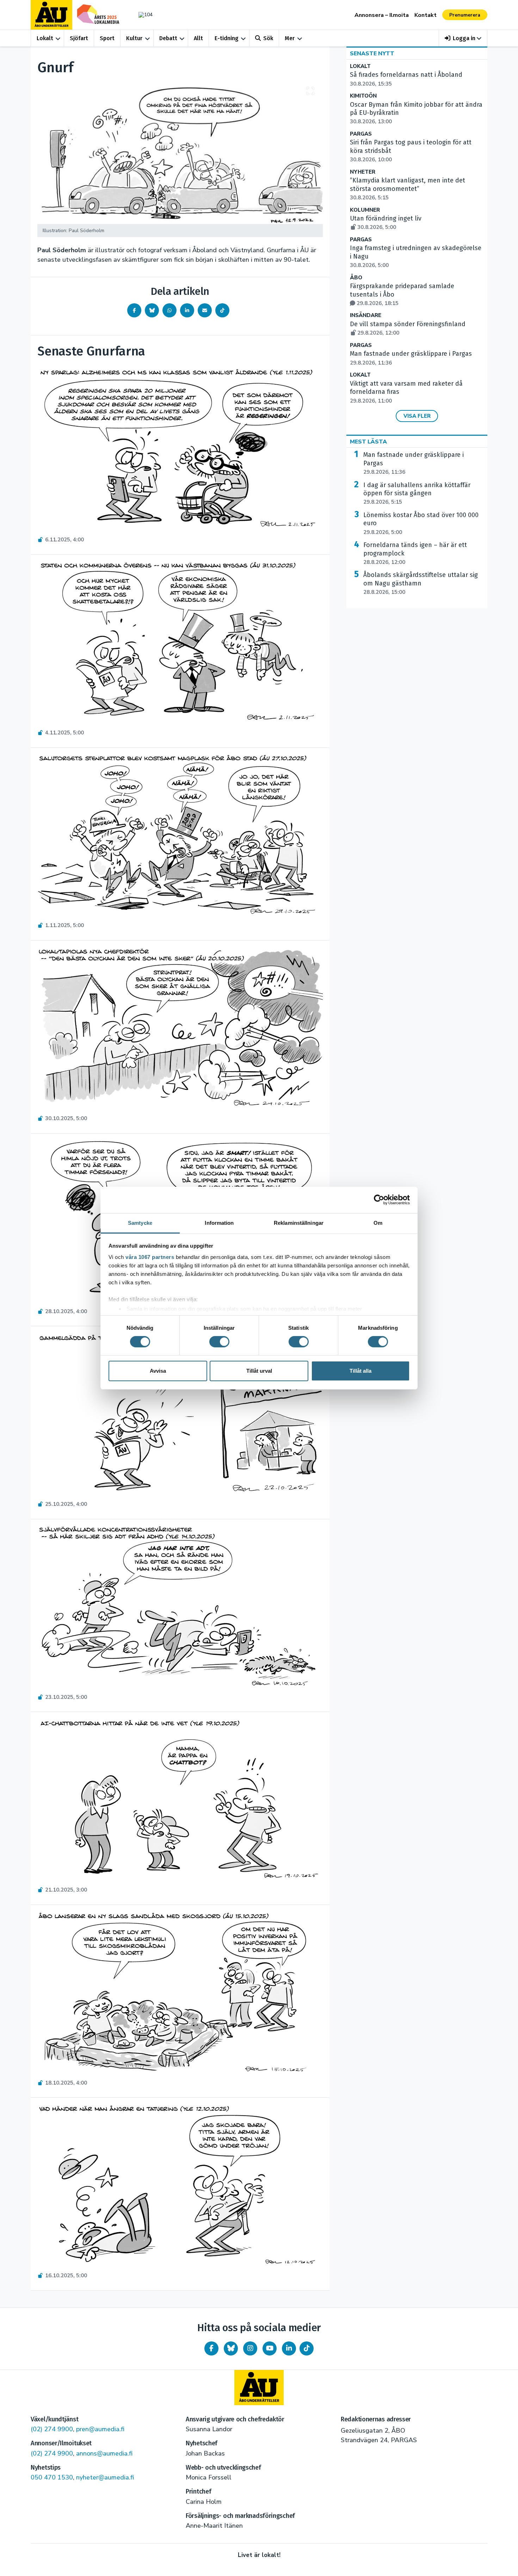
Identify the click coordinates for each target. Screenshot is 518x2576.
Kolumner (365, 210)
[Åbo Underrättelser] (259, 2388)
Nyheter (363, 172)
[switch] (219, 1342)
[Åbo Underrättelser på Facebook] (211, 2348)
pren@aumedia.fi (100, 2429)
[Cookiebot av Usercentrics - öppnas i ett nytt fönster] (379, 1200)
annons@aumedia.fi (104, 2453)
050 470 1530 (52, 2477)
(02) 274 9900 (52, 2429)
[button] (463, 38)
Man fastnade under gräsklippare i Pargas (414, 463)
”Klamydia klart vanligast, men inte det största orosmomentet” (408, 189)
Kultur (134, 38)
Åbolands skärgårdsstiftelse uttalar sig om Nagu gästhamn (421, 583)
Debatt (168, 38)
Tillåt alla (360, 1371)
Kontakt (426, 15)
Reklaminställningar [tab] (299, 1222)
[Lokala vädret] (142, 15)
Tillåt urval (259, 1371)
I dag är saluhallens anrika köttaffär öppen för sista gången (417, 494)
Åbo (356, 278)
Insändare (366, 315)
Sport (107, 38)
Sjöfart (79, 38)
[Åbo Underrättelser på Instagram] (250, 2348)
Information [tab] (219, 1222)
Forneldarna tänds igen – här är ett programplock (415, 553)
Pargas (361, 134)
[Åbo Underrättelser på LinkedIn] (289, 2348)
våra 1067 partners (150, 1257)
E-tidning (227, 38)
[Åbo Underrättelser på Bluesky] (231, 2348)
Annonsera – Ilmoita (382, 15)
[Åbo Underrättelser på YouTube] (270, 2348)
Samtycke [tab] (140, 1222)
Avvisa (158, 1371)
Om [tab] (378, 1222)
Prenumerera (465, 15)
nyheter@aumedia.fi (105, 2477)
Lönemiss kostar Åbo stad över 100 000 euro (421, 523)
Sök (268, 38)
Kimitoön (363, 96)
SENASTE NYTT (372, 54)
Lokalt (45, 38)
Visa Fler (417, 416)
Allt (198, 38)
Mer (290, 38)
